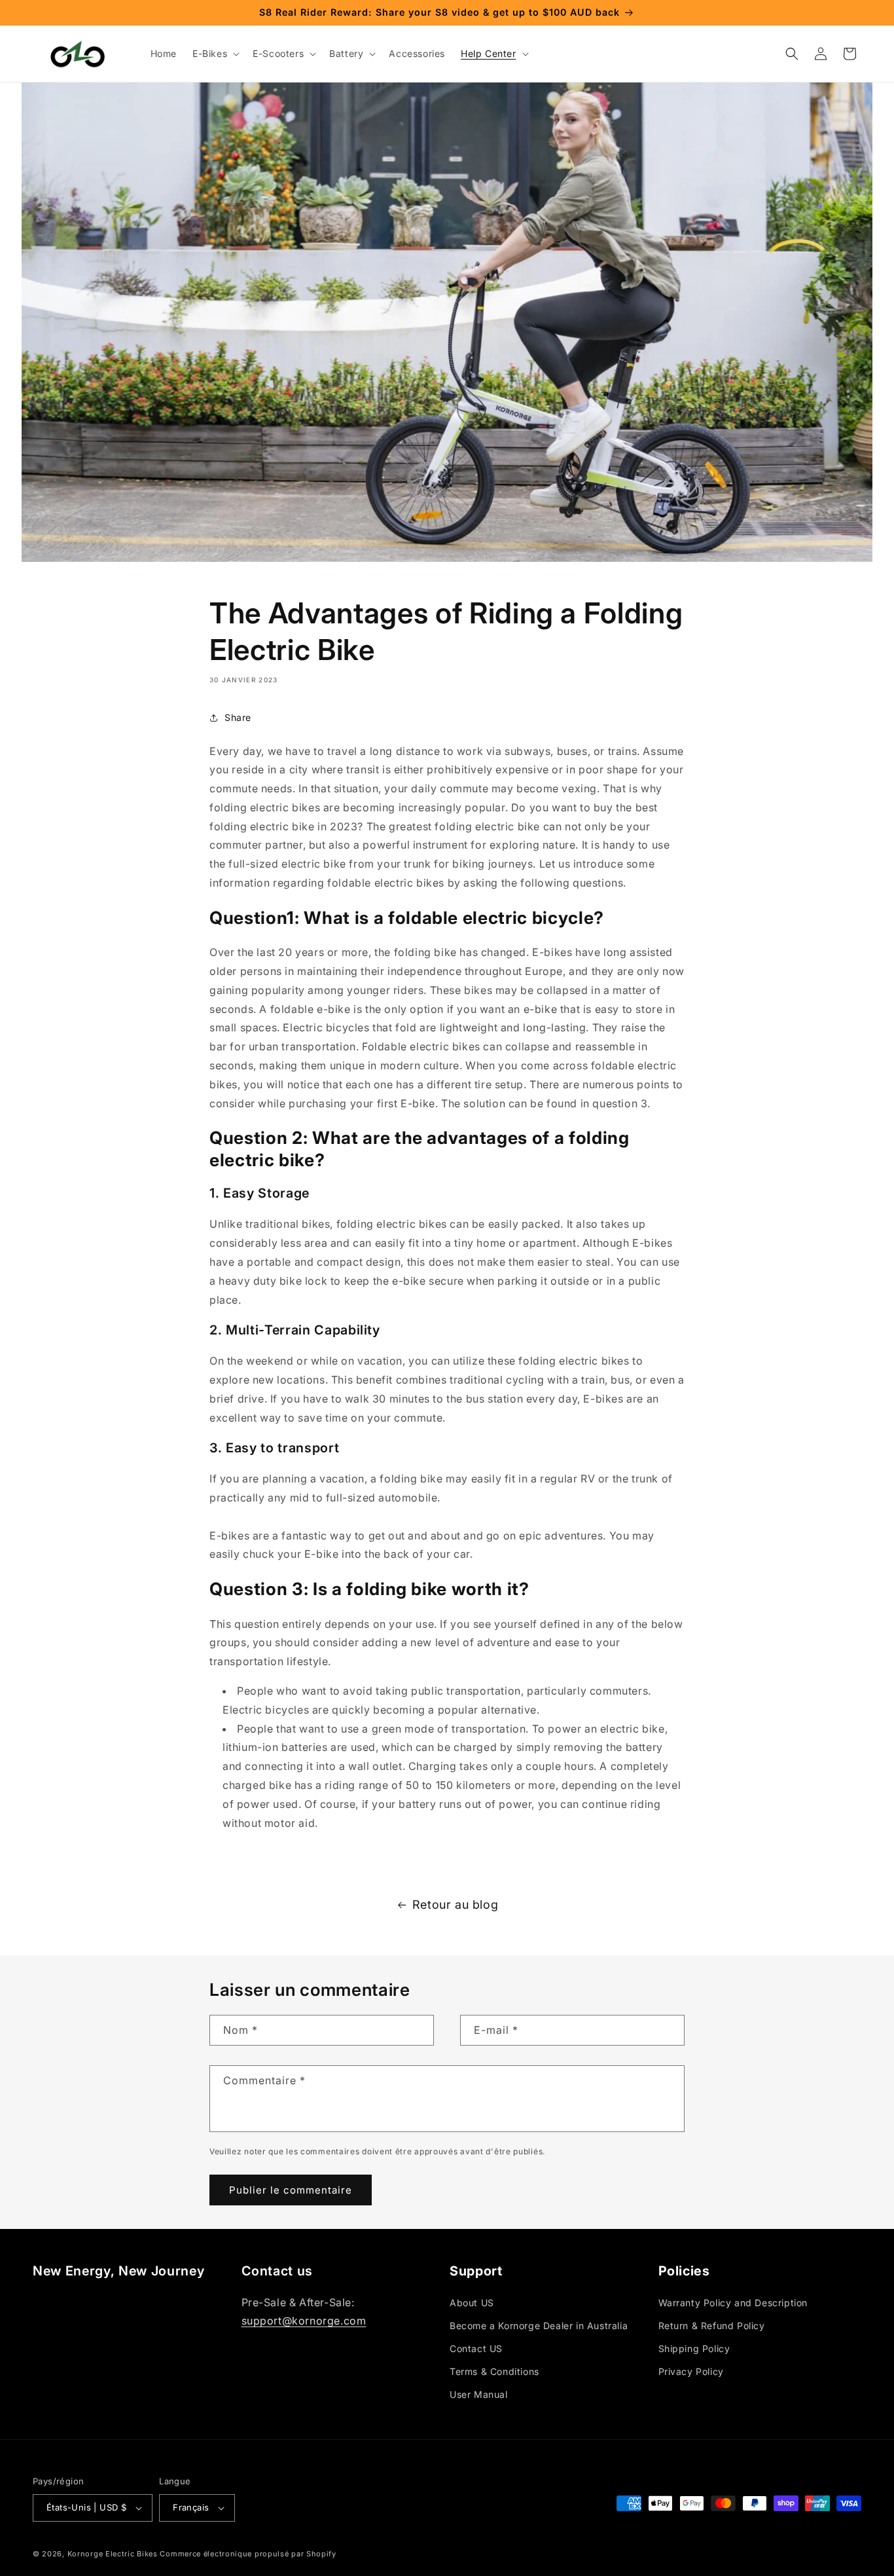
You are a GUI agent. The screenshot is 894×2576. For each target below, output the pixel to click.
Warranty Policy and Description (733, 2303)
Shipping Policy (694, 2348)
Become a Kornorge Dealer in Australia (539, 2326)
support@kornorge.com (304, 2321)
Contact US (476, 2348)
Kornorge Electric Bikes (113, 2554)
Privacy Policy (691, 2371)
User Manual (479, 2394)
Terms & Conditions (494, 2371)
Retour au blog (455, 1904)
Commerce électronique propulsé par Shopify (248, 2554)
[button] (215, 54)
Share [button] (238, 717)
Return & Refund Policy (712, 2326)
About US (472, 2303)
